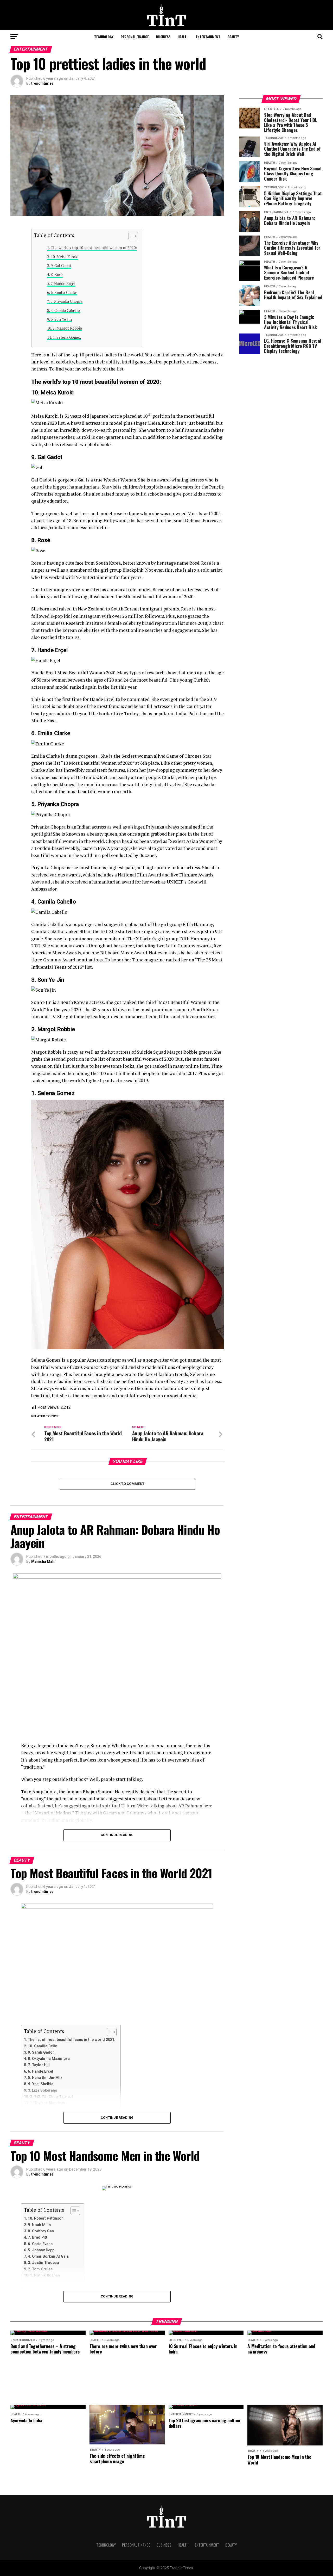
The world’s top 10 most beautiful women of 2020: (94, 248)
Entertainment (208, 37)
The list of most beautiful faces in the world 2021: (72, 2040)
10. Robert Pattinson (46, 2218)
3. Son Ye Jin (61, 319)
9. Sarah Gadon (41, 2052)
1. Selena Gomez (67, 337)
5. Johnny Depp (41, 2250)
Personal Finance (135, 37)
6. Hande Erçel (40, 2071)
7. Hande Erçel (63, 284)
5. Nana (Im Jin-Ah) (45, 2078)
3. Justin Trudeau (43, 2263)
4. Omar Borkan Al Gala (48, 2256)
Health (183, 37)
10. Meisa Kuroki (65, 257)
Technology (104, 37)
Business (163, 37)
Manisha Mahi (43, 1561)
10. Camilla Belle (42, 2046)
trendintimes (42, 83)
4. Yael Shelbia (41, 2084)
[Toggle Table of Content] (131, 236)
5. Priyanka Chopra (66, 301)
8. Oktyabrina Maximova (49, 2059)
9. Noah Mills (39, 2225)
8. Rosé (57, 274)
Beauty (233, 37)
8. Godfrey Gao (41, 2231)
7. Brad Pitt (38, 2237)
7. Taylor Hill (39, 2065)
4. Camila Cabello (65, 310)
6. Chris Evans (40, 2244)
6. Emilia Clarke (64, 292)
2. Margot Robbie (67, 328)
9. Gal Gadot (61, 266)
